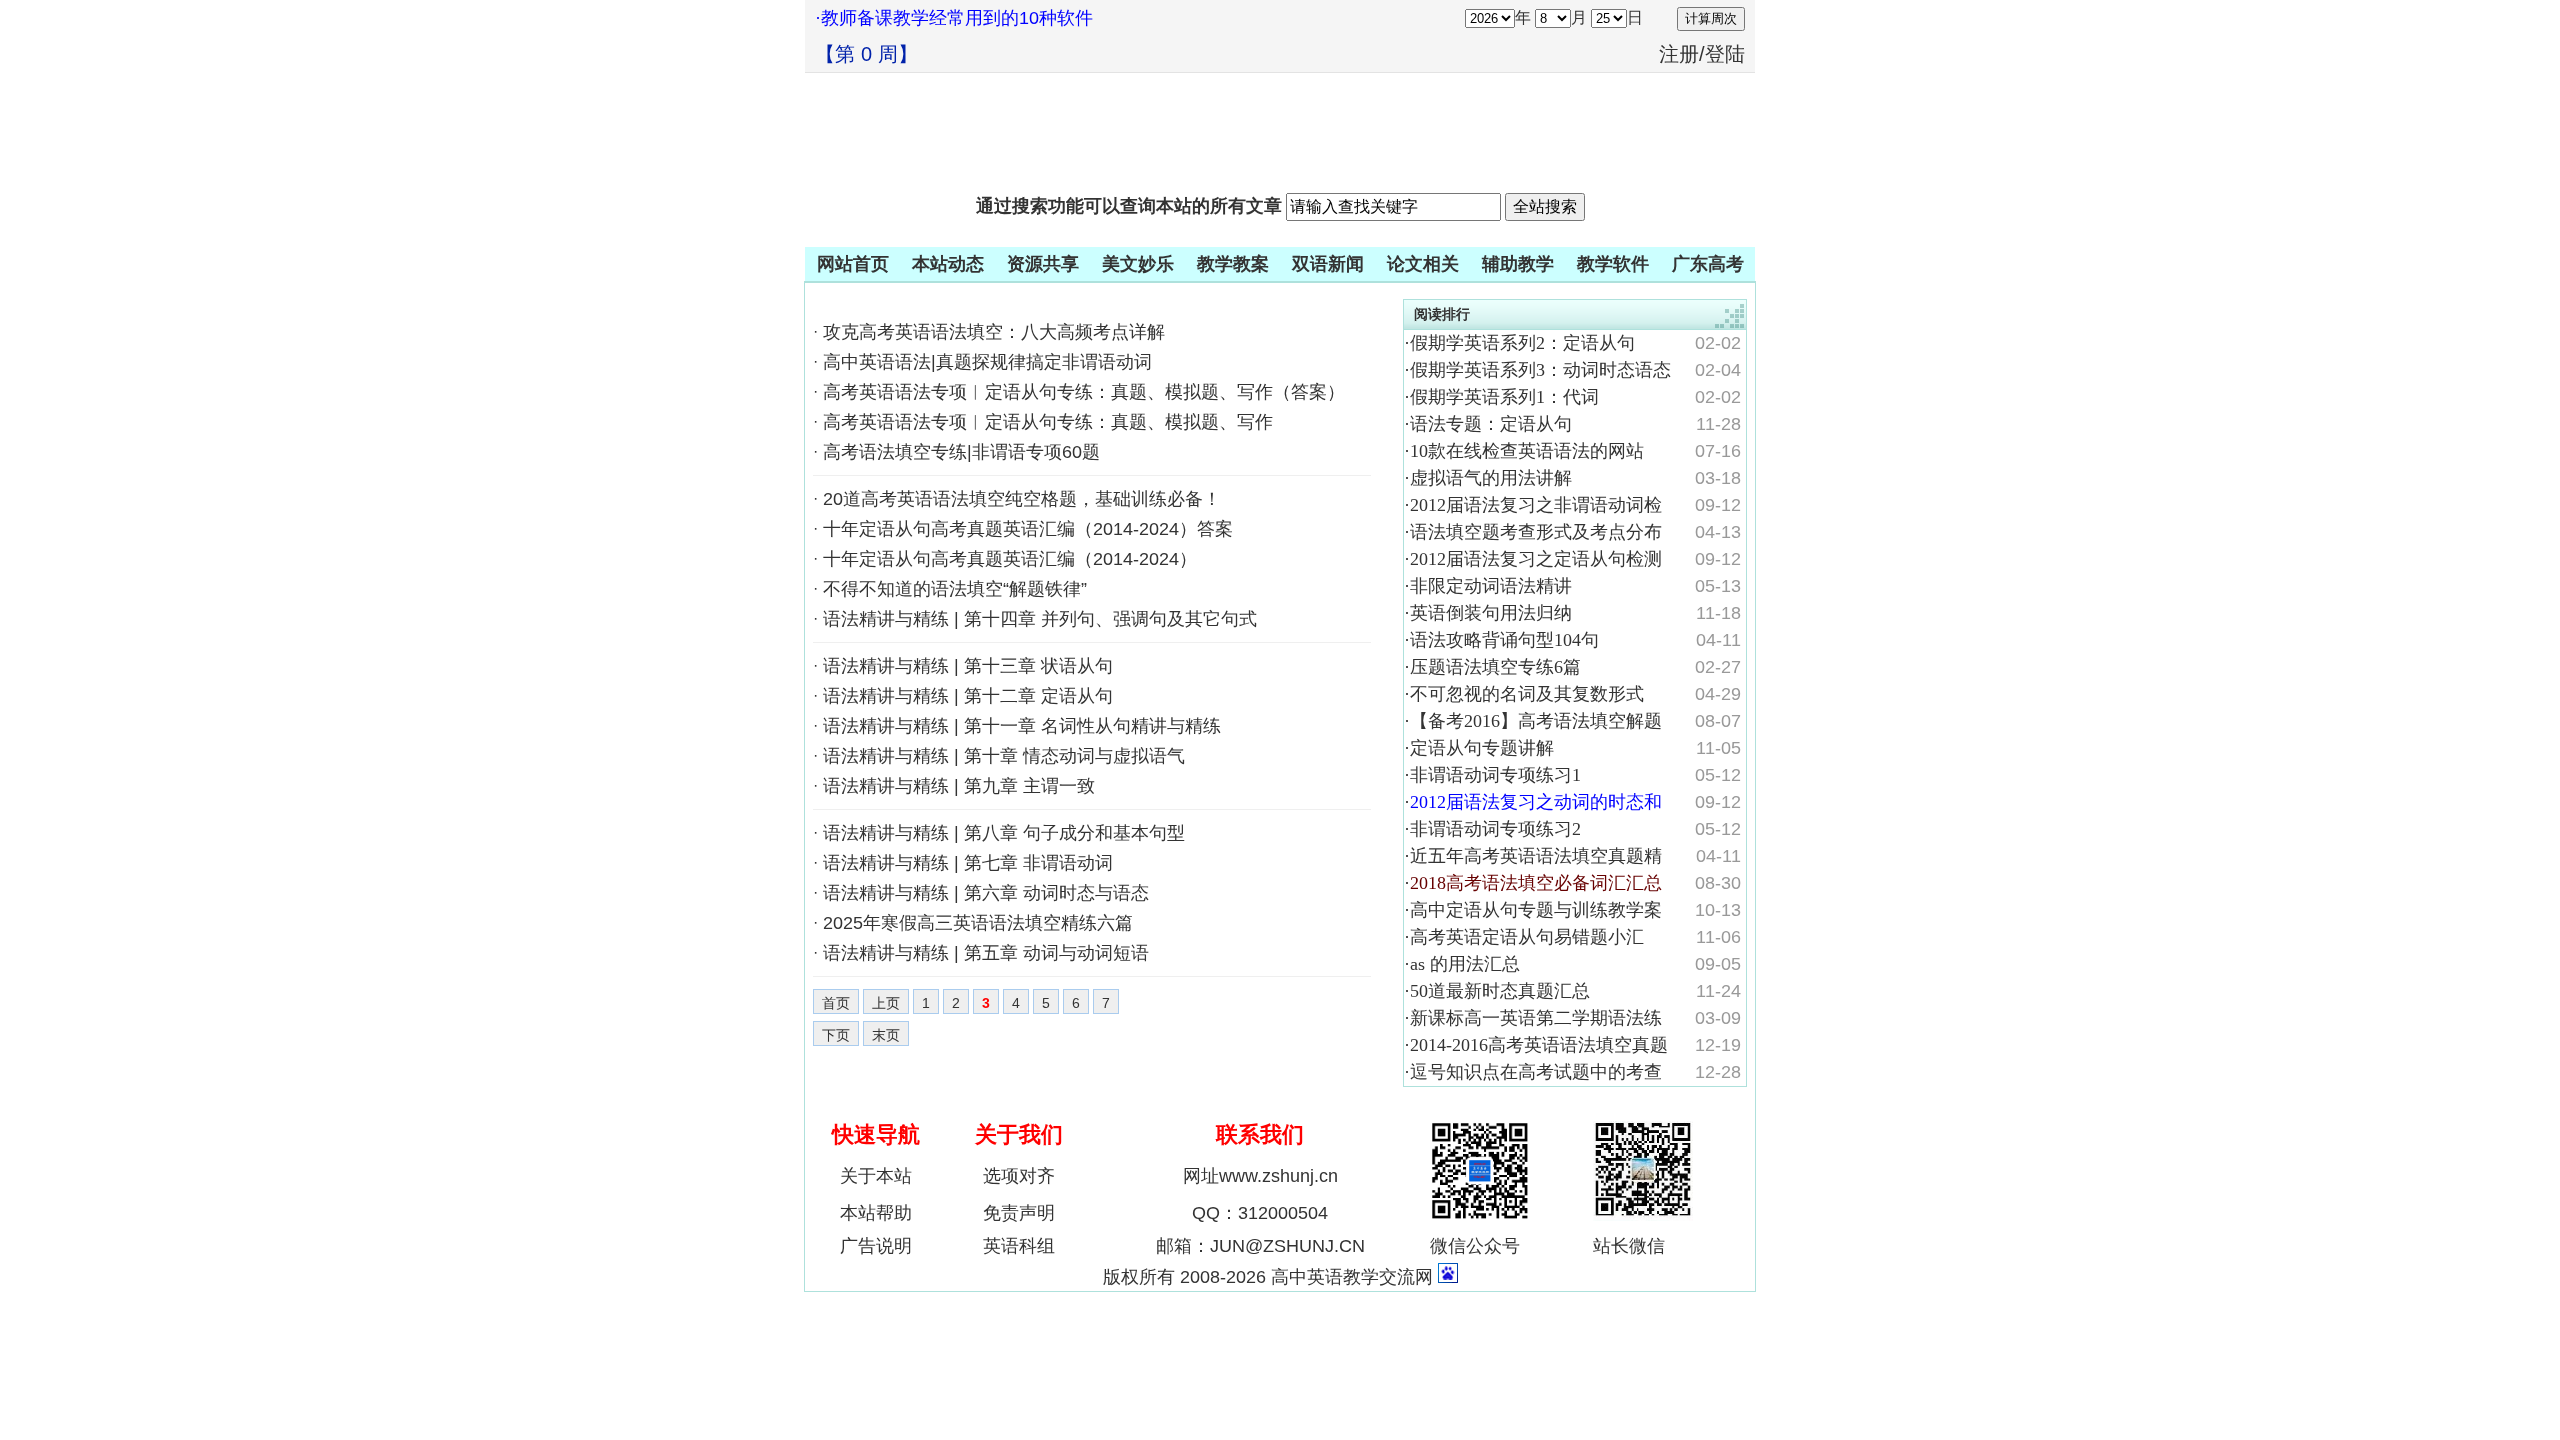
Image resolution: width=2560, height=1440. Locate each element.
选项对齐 (1019, 1176)
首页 (836, 1003)
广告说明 (876, 1246)
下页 (836, 1035)
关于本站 (876, 1176)
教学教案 (1233, 264)
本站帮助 (876, 1213)
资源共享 (1043, 264)
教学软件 (1613, 264)
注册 (1679, 54)
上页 (886, 1003)
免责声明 (1019, 1213)
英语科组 (1019, 1246)
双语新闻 (1328, 264)
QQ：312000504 (1260, 1213)
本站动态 (948, 264)
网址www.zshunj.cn (1260, 1176)
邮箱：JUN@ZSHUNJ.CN (1260, 1246)
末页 (886, 1035)
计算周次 (1711, 18)
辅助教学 (1518, 264)
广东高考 (1708, 264)
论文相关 (1423, 264)
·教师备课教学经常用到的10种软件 (954, 18)
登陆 (1725, 54)
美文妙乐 (1138, 264)
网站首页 (853, 264)
